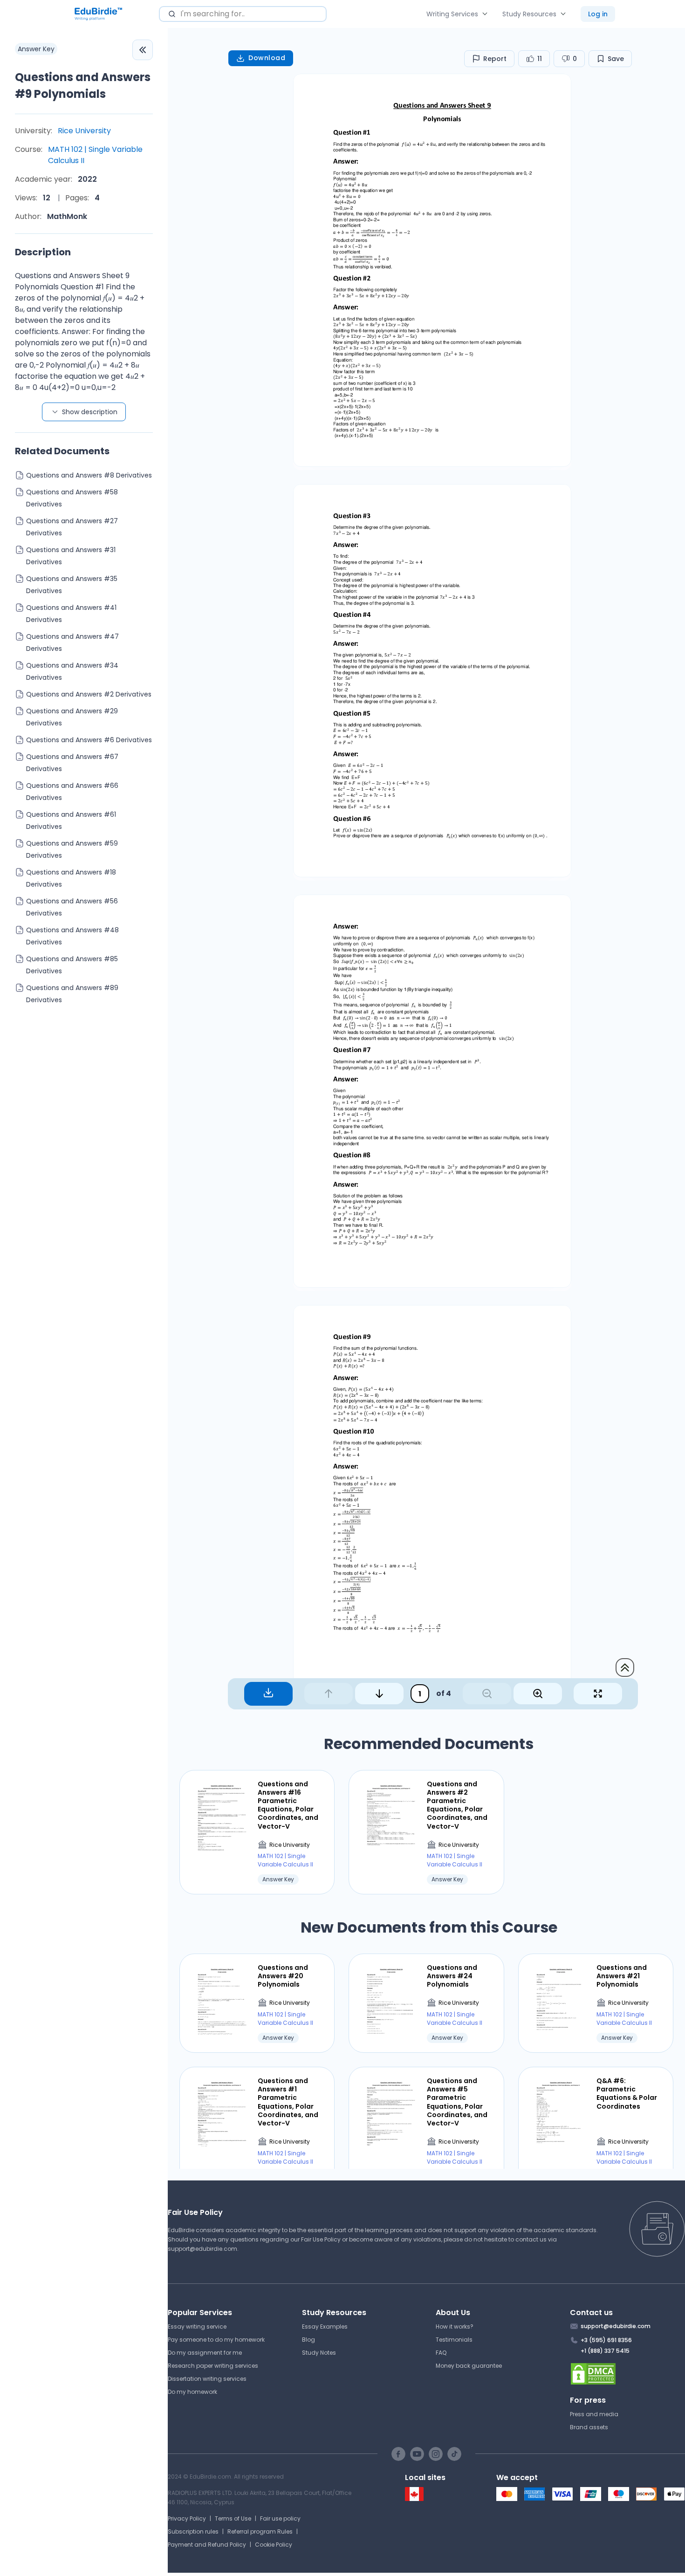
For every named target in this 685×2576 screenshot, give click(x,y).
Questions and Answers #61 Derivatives (71, 820)
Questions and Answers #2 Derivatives (89, 694)
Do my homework (192, 2392)
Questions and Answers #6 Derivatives (89, 740)
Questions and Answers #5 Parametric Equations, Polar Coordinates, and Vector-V (457, 2102)
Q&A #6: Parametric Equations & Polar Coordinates (627, 2094)
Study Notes (319, 2353)
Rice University (84, 131)
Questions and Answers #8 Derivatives (89, 475)
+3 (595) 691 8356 (606, 2340)
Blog (308, 2340)
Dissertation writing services (207, 2379)
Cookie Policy (274, 2545)
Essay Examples (325, 2327)
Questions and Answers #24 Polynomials (452, 1976)
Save (616, 59)
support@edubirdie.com (202, 2249)
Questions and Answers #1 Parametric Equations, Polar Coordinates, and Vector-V (288, 2102)
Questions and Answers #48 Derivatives (72, 936)
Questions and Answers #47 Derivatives (72, 642)
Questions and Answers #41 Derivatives (71, 614)
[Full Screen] (598, 1694)
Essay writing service (197, 2327)
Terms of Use (233, 2518)
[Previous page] (329, 1694)
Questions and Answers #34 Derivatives (72, 671)
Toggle (143, 50)
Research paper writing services (213, 2366)
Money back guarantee (469, 2366)
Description (43, 252)
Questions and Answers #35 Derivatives (72, 585)
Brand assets (589, 2427)
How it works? (455, 2327)
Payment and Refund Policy (207, 2545)
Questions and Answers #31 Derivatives (71, 556)
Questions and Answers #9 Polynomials (83, 85)
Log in (598, 14)
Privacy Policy (187, 2518)
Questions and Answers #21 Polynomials (622, 1976)
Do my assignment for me (205, 2353)
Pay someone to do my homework (216, 2340)
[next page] (379, 1694)
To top (625, 1667)
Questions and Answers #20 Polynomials (283, 1976)
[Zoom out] (487, 1694)
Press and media (594, 2414)
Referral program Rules (260, 2532)
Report (495, 59)
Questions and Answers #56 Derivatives (72, 907)
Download (267, 58)
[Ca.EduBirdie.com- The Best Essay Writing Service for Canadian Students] (414, 2499)
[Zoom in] (538, 1694)
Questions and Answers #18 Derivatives (71, 878)
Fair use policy (280, 2518)
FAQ (441, 2353)
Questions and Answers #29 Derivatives (72, 717)
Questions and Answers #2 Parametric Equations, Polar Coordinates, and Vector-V (457, 1805)
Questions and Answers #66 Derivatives (72, 792)
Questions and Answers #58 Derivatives (72, 498)
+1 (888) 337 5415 (605, 2351)
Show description (90, 412)
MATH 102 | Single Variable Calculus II (95, 155)
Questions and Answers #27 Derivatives (72, 527)
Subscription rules (193, 2532)
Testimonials (454, 2340)
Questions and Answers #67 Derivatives (72, 763)
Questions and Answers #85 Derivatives (72, 965)
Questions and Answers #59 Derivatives (72, 849)
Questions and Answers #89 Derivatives (72, 994)
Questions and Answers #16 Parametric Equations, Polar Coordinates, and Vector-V (288, 1805)
